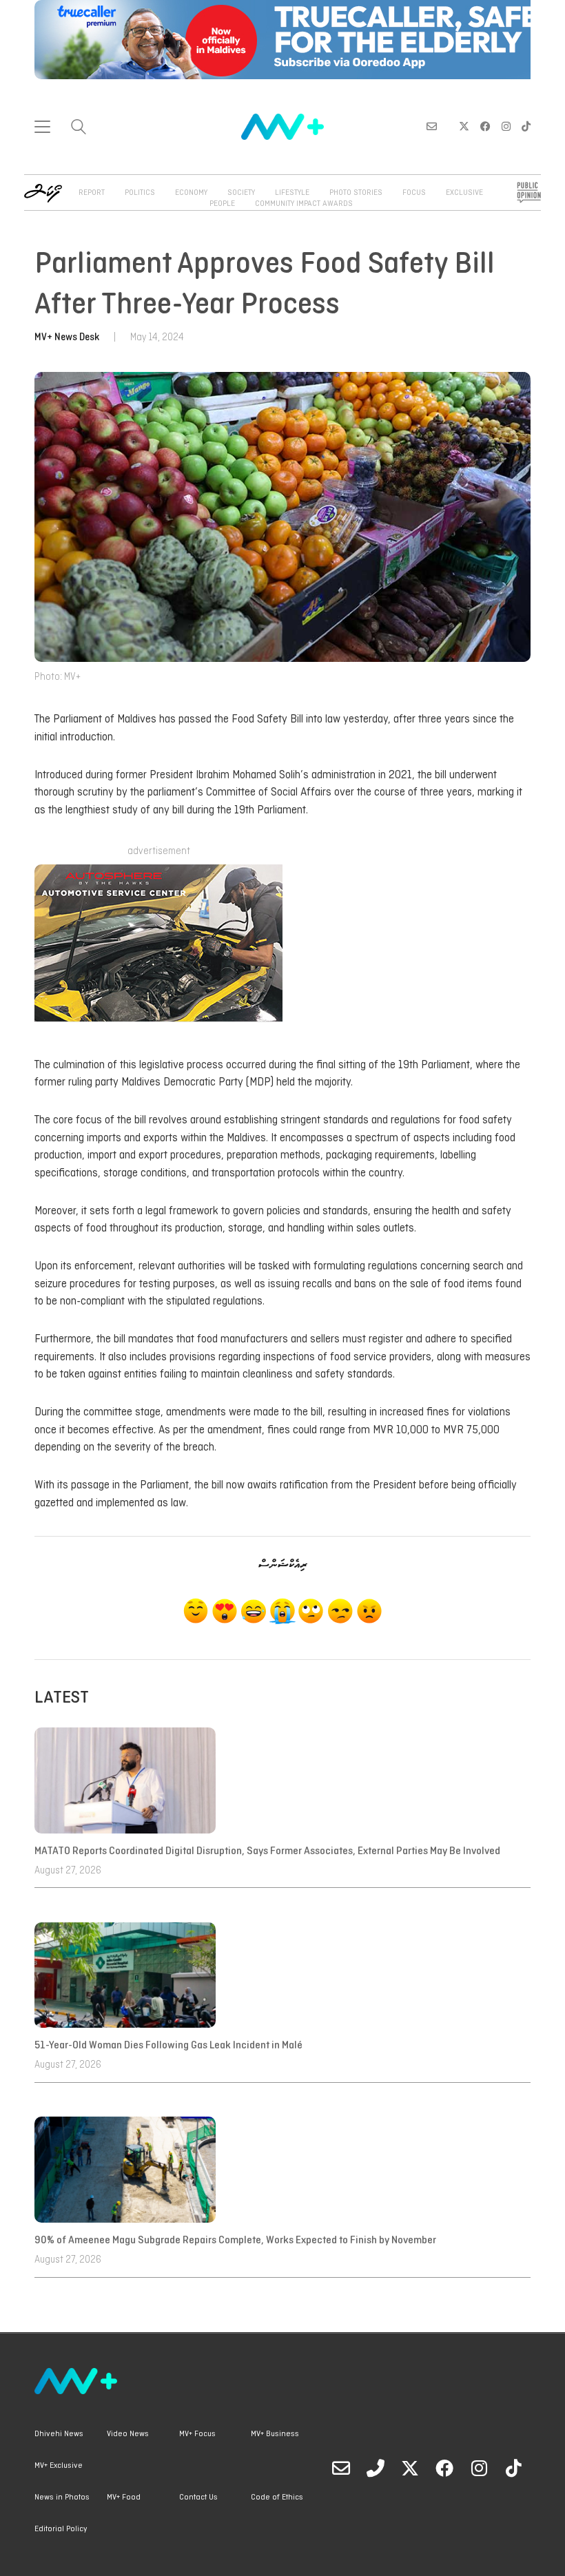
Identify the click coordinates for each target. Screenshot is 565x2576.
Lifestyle (292, 193)
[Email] (341, 2468)
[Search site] (79, 128)
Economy (191, 193)
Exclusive (464, 193)
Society (241, 193)
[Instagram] (479, 2468)
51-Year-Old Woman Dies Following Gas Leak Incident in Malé (169, 2046)
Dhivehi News (59, 2434)
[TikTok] (513, 2468)
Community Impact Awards (304, 204)
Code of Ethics (277, 2497)
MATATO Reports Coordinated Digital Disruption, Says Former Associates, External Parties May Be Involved (267, 1851)
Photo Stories (356, 193)
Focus (414, 193)
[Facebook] (444, 2468)
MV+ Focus (197, 2434)
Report (92, 193)
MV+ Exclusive (59, 2466)
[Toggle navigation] (42, 127)
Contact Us (198, 2497)
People (222, 204)
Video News (128, 2434)
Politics (140, 193)
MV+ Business (275, 2434)
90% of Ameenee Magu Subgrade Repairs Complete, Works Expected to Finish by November (235, 2241)
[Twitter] (410, 2468)
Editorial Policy (61, 2529)
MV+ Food (124, 2497)
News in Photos (62, 2497)
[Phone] (376, 2468)
